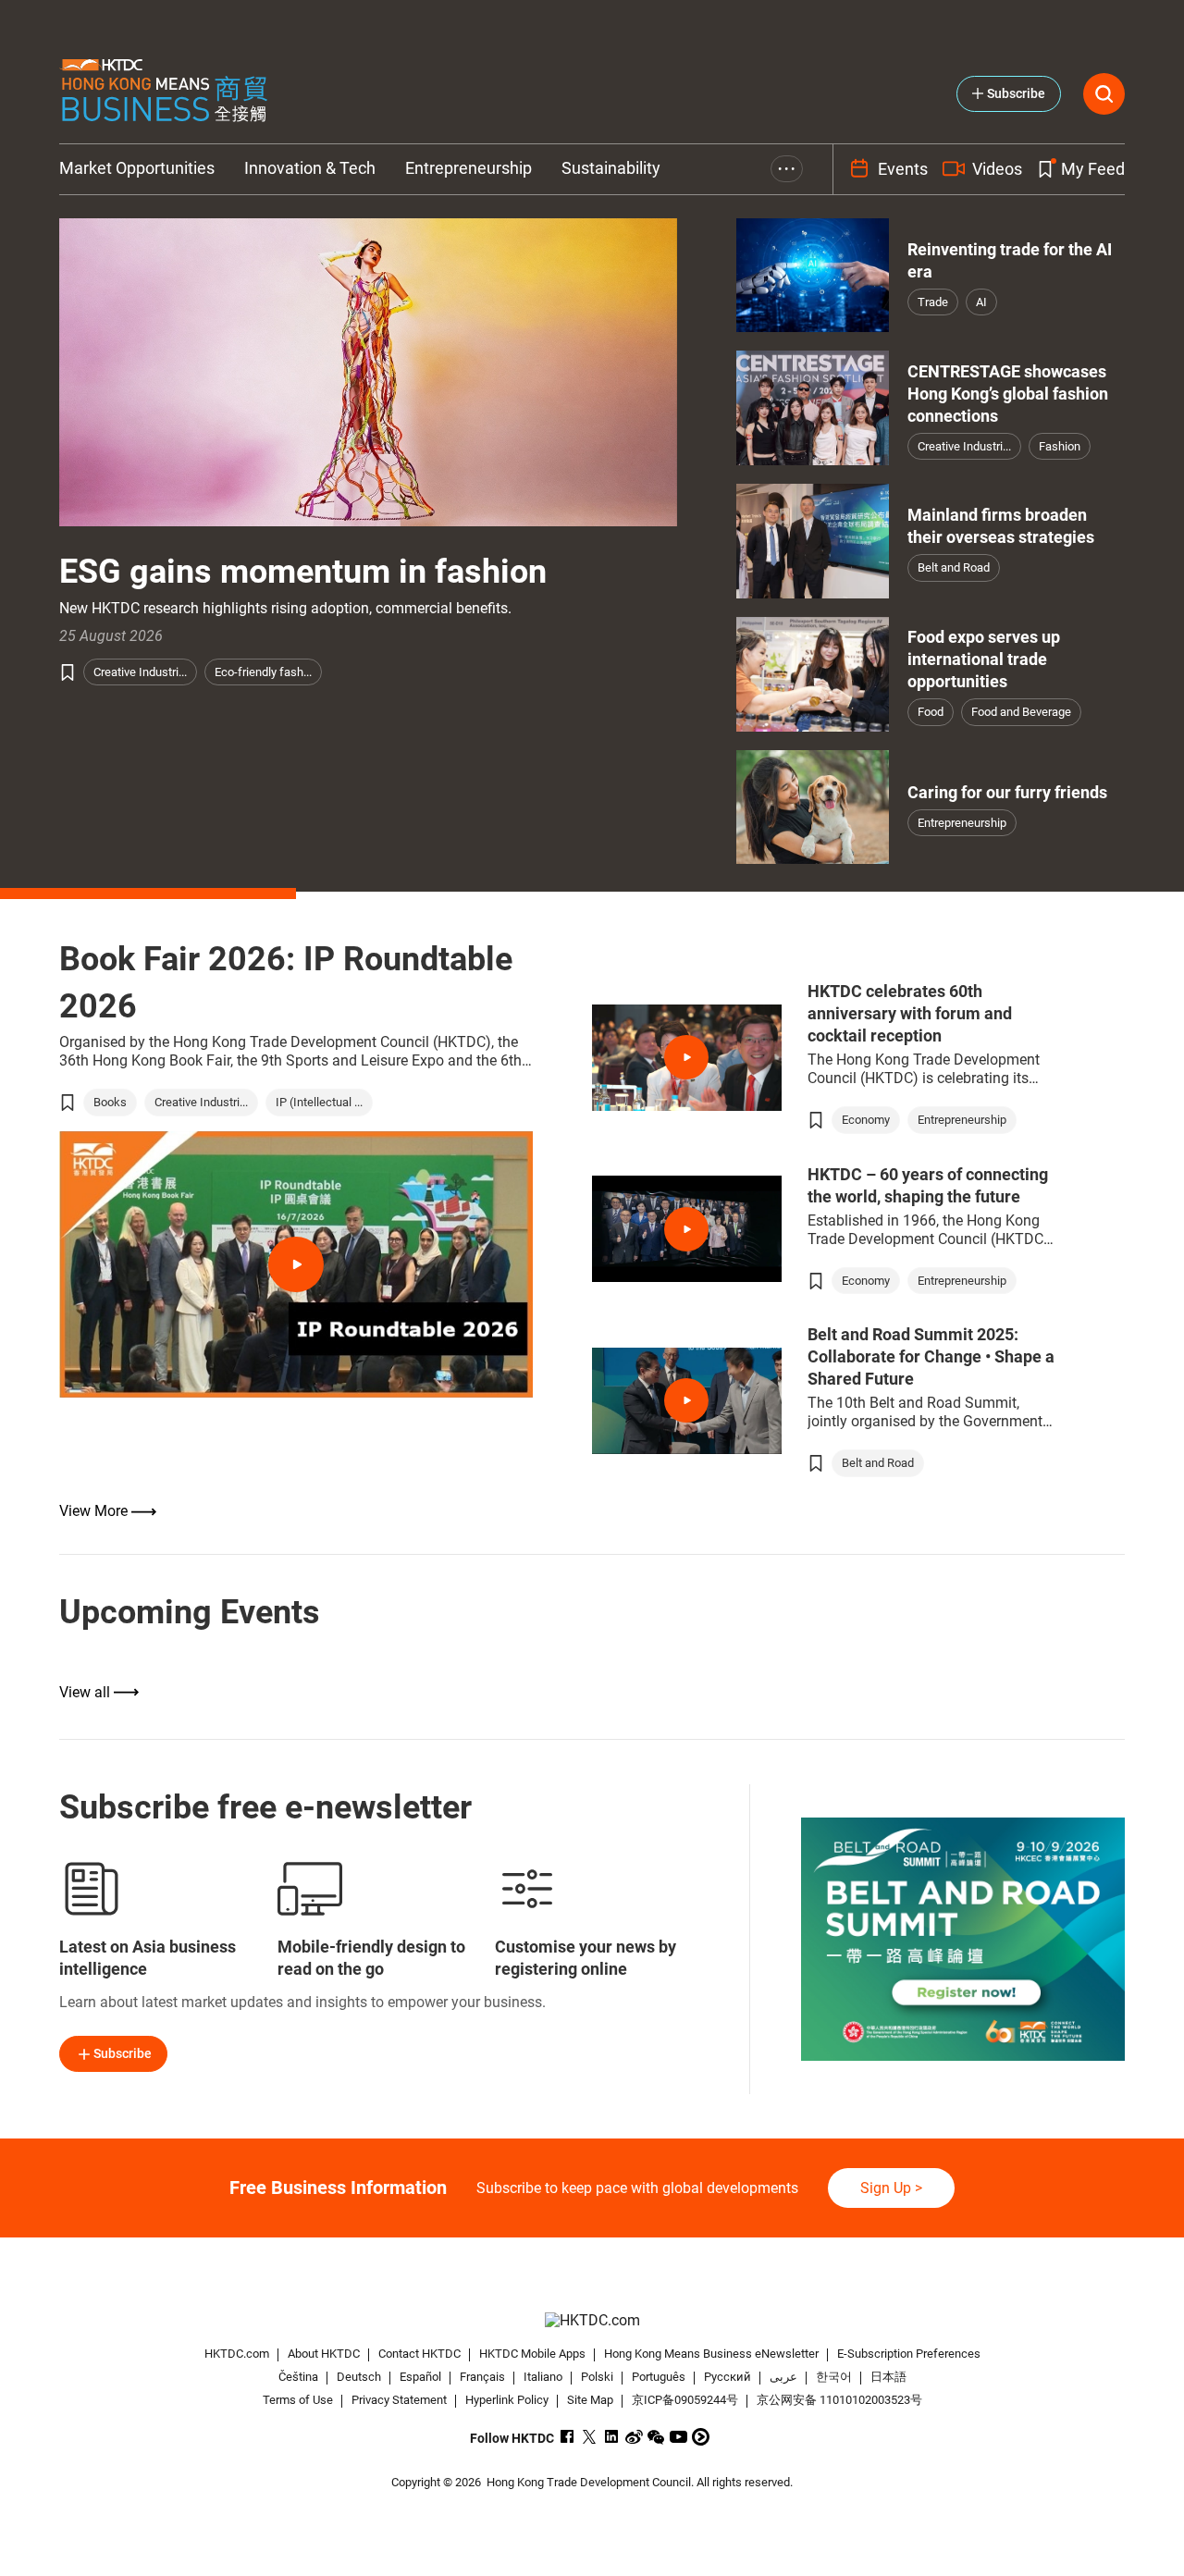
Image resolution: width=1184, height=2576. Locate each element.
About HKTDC (324, 2354)
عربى (783, 2377)
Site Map (590, 2400)
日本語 (888, 2377)
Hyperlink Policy (507, 2400)
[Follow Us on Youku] (701, 2437)
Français (482, 2377)
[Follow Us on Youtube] (678, 2437)
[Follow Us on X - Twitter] (590, 2437)
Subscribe (123, 2053)
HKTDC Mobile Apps (532, 2354)
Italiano (543, 2377)
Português (659, 2377)
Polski (597, 2377)
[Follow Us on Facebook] (567, 2437)
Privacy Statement (399, 2400)
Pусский (728, 2377)
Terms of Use (298, 2400)
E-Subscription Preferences (909, 2354)
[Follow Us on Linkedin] (612, 2437)
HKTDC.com (237, 2354)
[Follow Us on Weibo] (634, 2437)
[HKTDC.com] (592, 2320)
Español (420, 2377)
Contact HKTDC (419, 2354)
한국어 (834, 2377)
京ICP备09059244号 (685, 2400)
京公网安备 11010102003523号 (839, 2400)
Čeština (298, 2377)
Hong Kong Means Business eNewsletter (711, 2354)
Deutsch (359, 2377)
